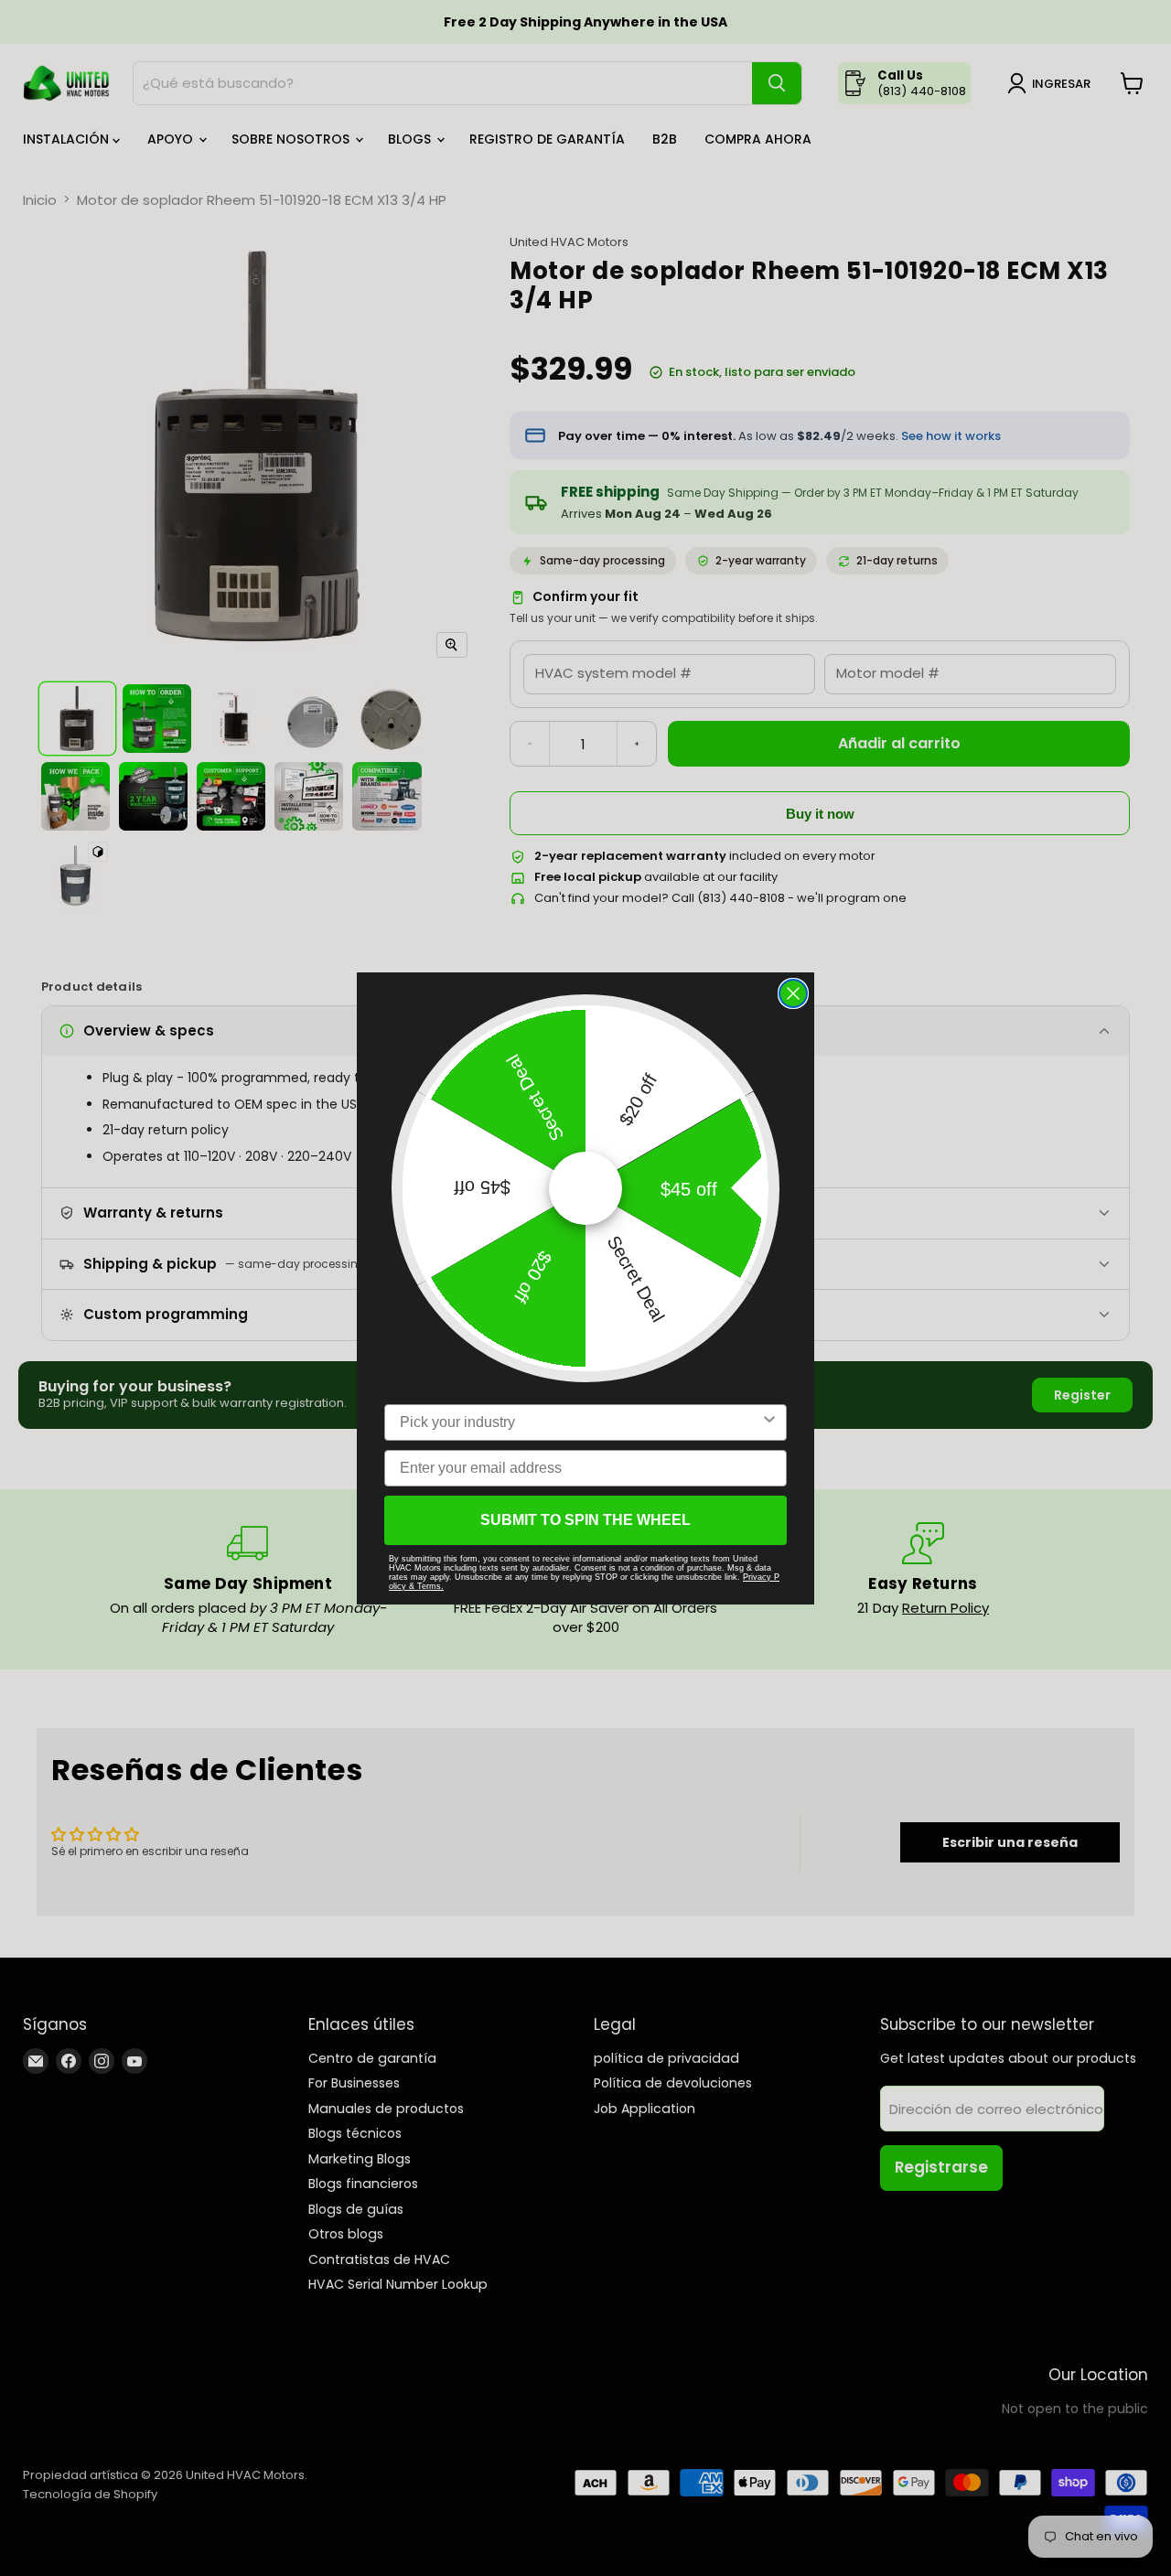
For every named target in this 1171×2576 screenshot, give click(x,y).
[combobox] (580, 1422)
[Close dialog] (793, 993)
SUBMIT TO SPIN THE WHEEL (585, 1520)
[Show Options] (769, 1422)
